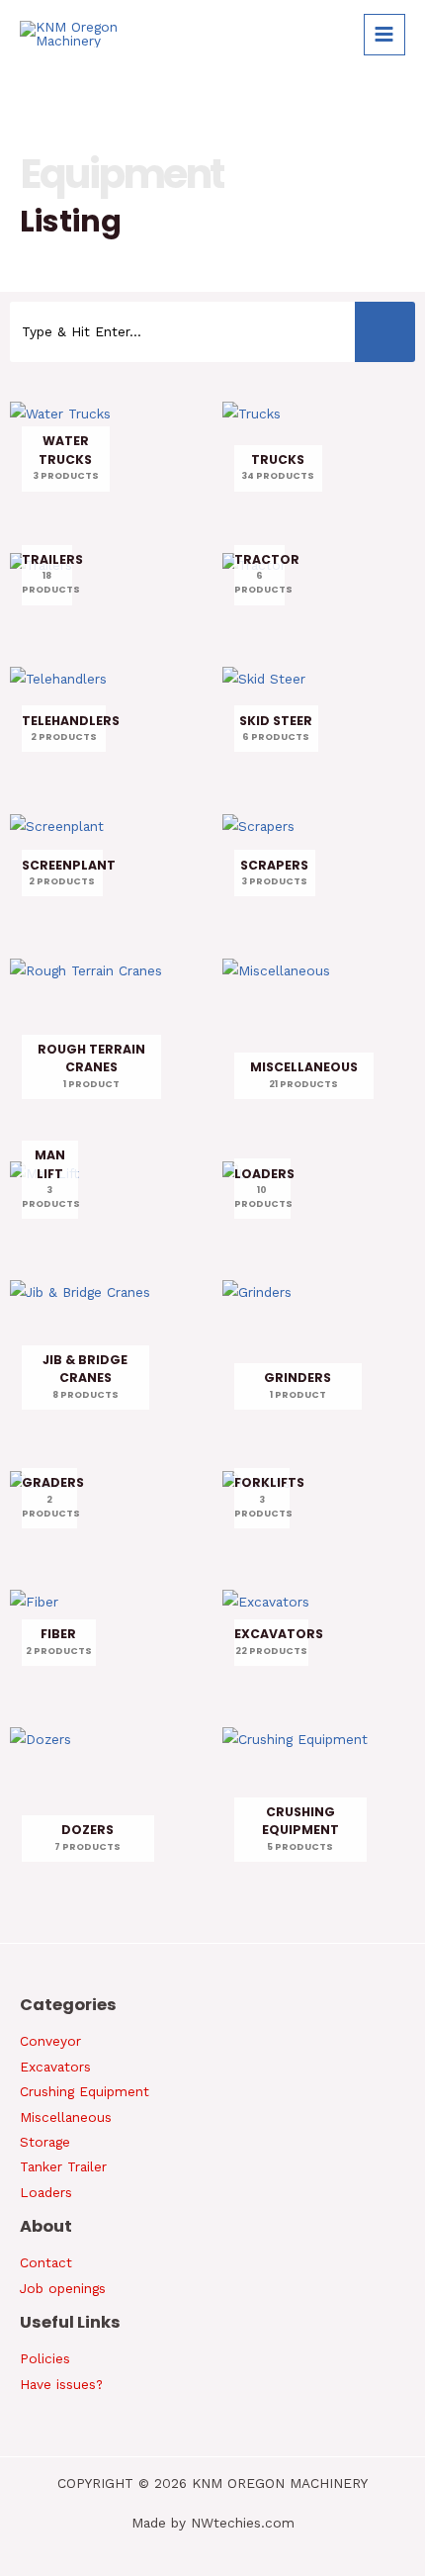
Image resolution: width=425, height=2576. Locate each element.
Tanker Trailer (63, 2166)
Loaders (46, 2192)
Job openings (63, 2288)
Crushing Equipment (85, 2091)
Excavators (55, 2067)
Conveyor (50, 2041)
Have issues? (61, 2384)
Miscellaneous (66, 2117)
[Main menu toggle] (384, 35)
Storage (45, 2142)
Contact (46, 2262)
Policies (45, 2358)
